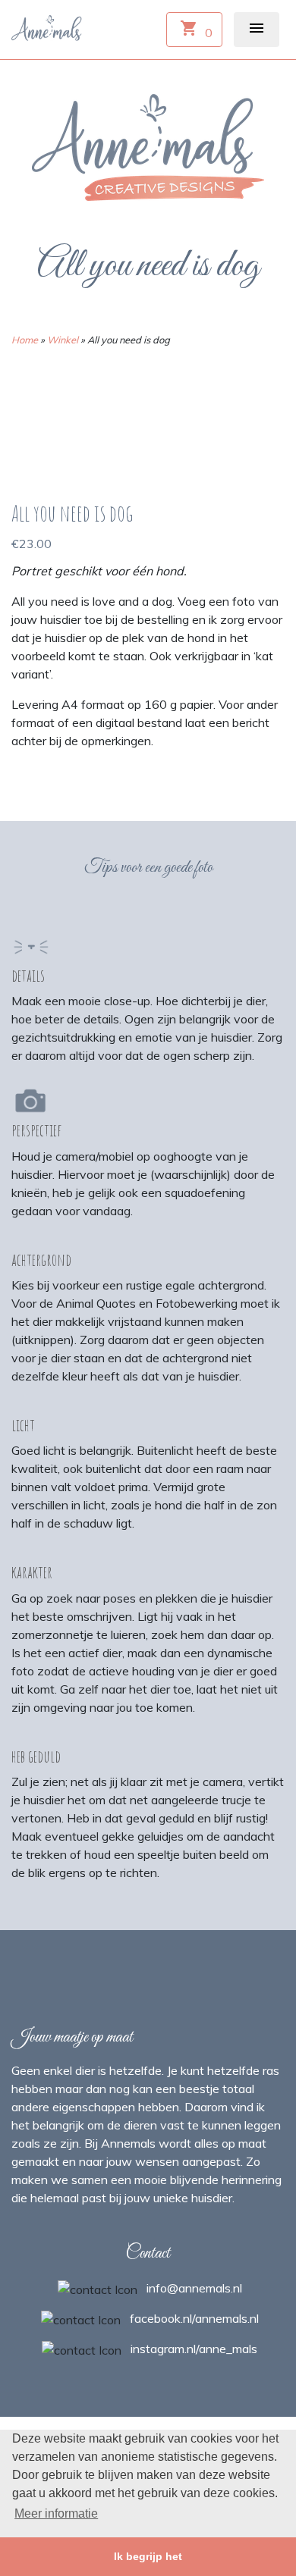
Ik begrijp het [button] (148, 2556)
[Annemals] (48, 27)
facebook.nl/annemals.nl (194, 2318)
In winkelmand (66, 779)
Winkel (63, 340)
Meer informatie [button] (56, 2513)
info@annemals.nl (194, 2288)
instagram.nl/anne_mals (194, 2349)
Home (25, 340)
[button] (257, 30)
